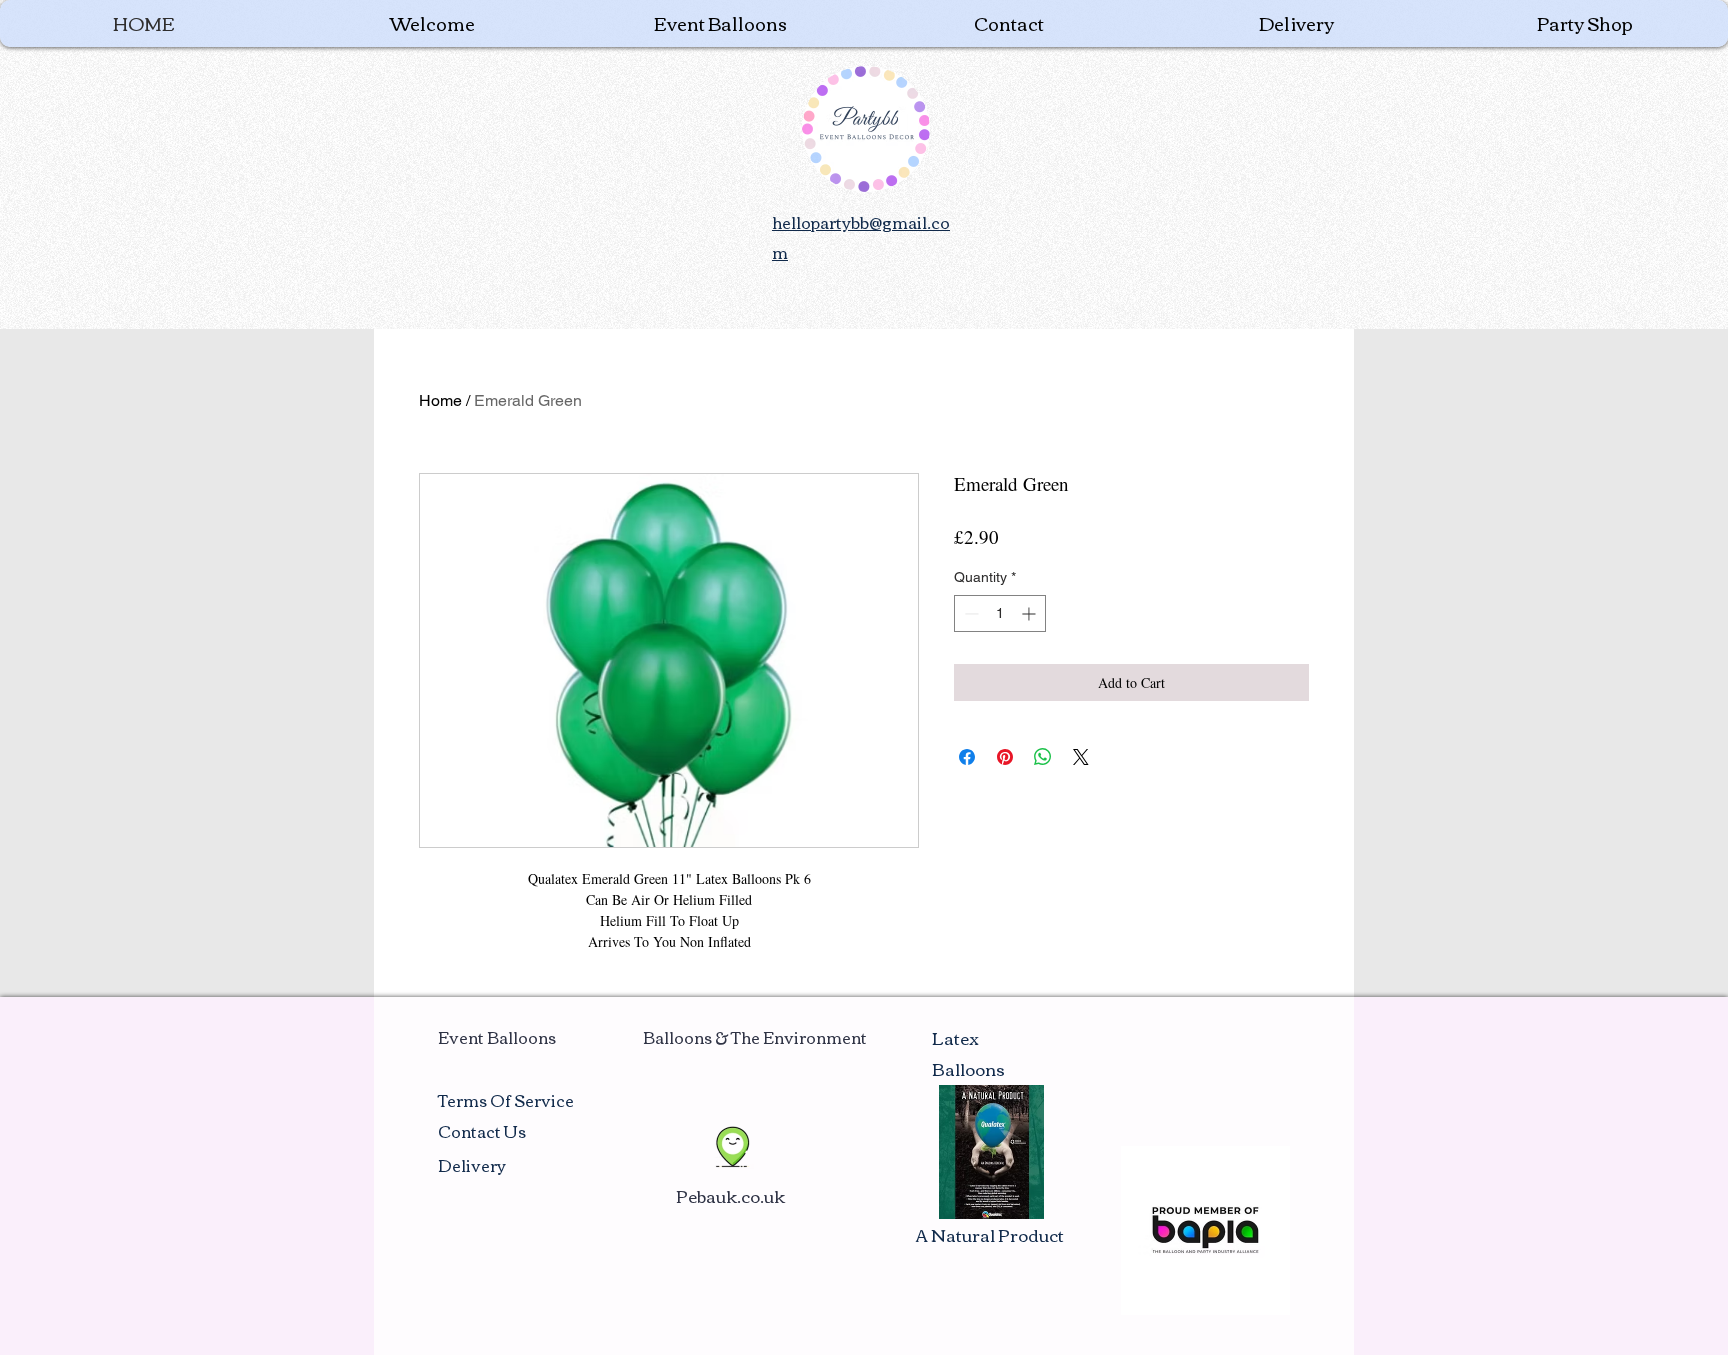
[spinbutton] (1000, 613)
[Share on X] (1081, 757)
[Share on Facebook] (967, 757)
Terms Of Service (506, 1100)
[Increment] (1030, 613)
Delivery (472, 1165)
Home (440, 400)
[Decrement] (969, 613)
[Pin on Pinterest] (1005, 757)
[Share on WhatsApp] (1043, 757)
